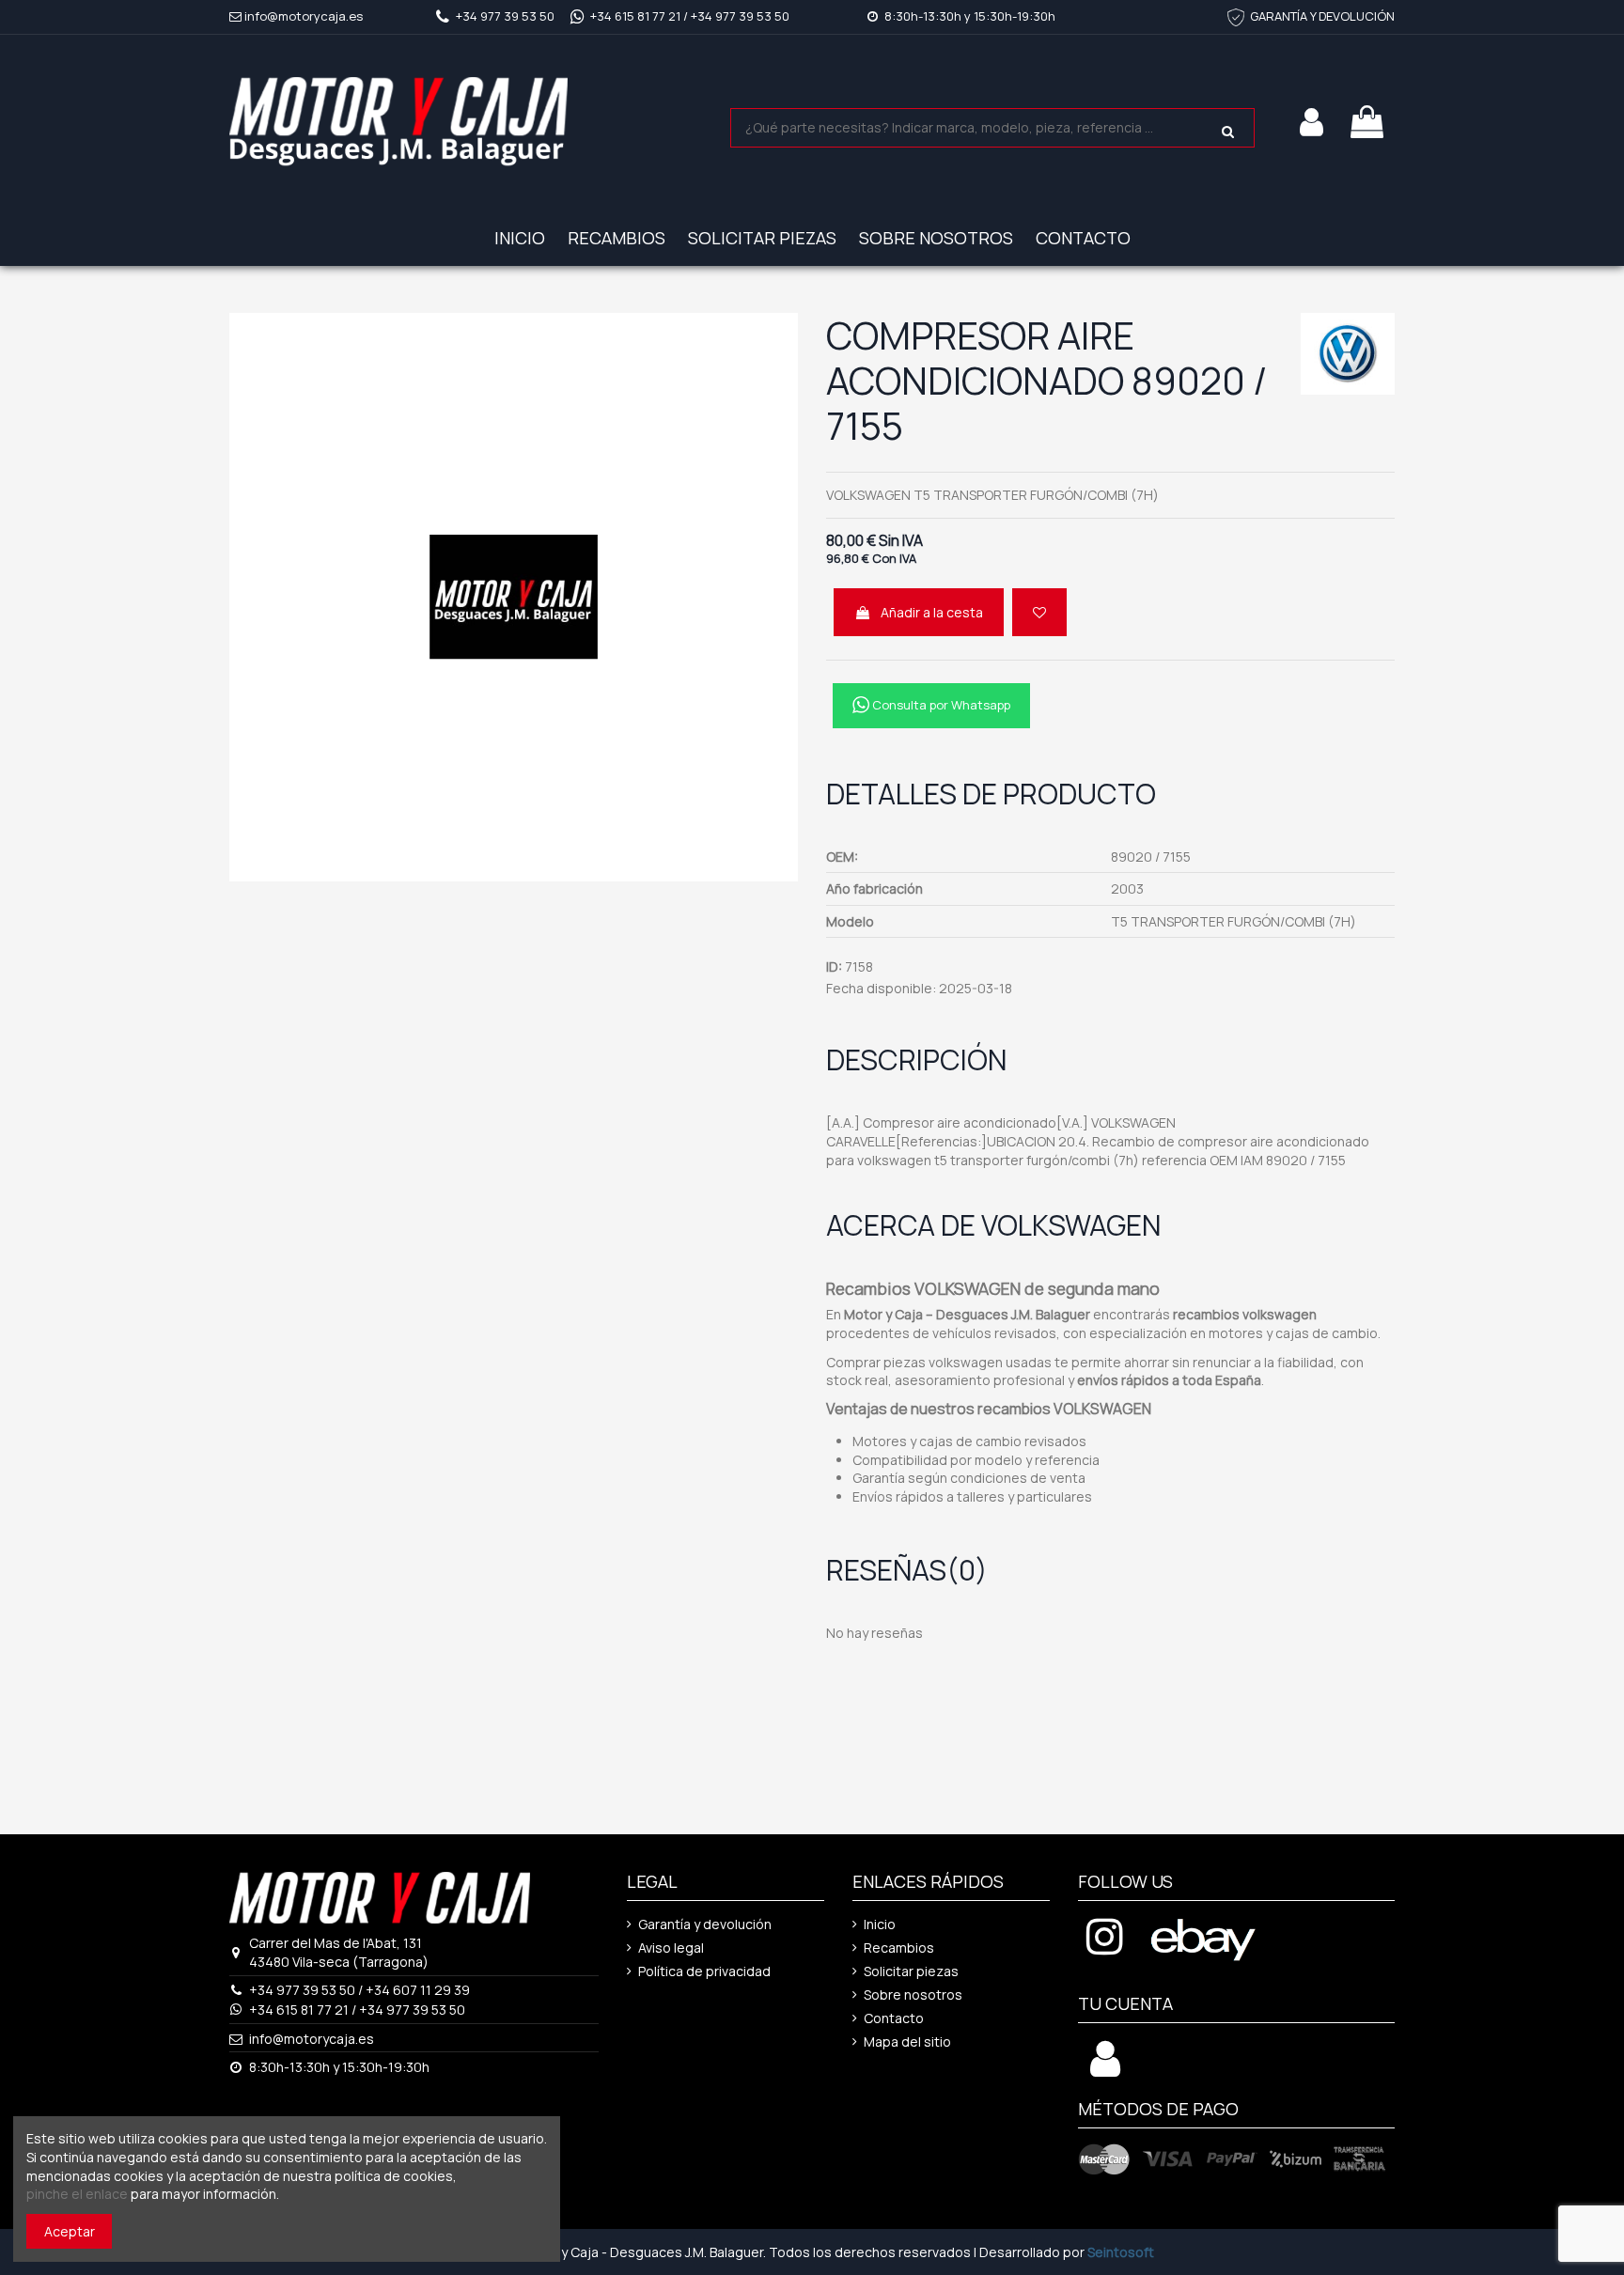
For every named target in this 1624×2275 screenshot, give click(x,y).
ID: (834, 966)
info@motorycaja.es (304, 16)
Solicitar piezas (911, 1971)
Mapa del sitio (907, 2041)
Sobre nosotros (913, 1995)
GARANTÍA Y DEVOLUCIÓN (1322, 16)
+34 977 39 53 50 (505, 16)
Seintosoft (1121, 2252)
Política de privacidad (704, 1971)
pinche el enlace (77, 2194)
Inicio (880, 1924)
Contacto (894, 2018)
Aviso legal (671, 1948)
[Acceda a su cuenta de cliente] (1105, 2069)
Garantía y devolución (705, 1924)
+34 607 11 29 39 (418, 1990)
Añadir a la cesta (932, 612)
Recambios (899, 1948)
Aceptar (70, 2231)
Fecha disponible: (881, 988)
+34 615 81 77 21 (635, 16)
